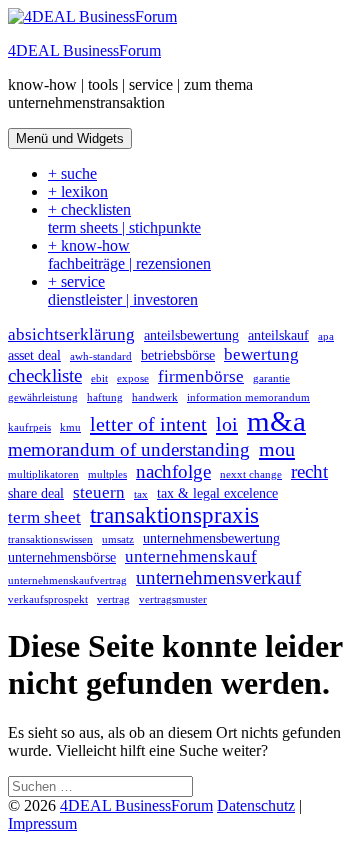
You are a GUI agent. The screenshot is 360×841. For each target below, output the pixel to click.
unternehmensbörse (62, 557)
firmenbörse (201, 376)
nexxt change (251, 474)
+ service (123, 290)
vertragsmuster (173, 599)
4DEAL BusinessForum (84, 50)
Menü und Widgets (70, 138)
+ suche (72, 173)
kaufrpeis (29, 427)
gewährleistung (43, 397)
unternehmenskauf (191, 556)
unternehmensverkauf (218, 577)
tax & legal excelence (217, 493)
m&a (276, 421)
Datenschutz (256, 805)
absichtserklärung (71, 334)
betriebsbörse (178, 355)
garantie (271, 378)
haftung (105, 397)
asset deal (34, 355)
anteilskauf (278, 335)
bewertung (261, 354)
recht (309, 471)
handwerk (155, 397)
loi (227, 424)
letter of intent (148, 424)
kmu (70, 427)
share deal (36, 493)
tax (141, 494)
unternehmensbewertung (211, 538)
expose (133, 378)
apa (326, 336)
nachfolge (173, 471)
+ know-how (129, 254)
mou (277, 449)
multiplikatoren (43, 474)
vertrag (113, 599)
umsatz (118, 539)
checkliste (45, 375)
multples (107, 474)
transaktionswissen (50, 539)
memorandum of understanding (129, 449)
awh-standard (101, 356)
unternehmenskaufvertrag (67, 580)
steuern (99, 492)
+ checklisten (124, 218)
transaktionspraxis (174, 515)
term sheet (44, 517)
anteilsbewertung (191, 335)
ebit (99, 378)
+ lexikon (78, 191)
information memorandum (248, 397)
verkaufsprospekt (48, 599)
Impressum (42, 823)
